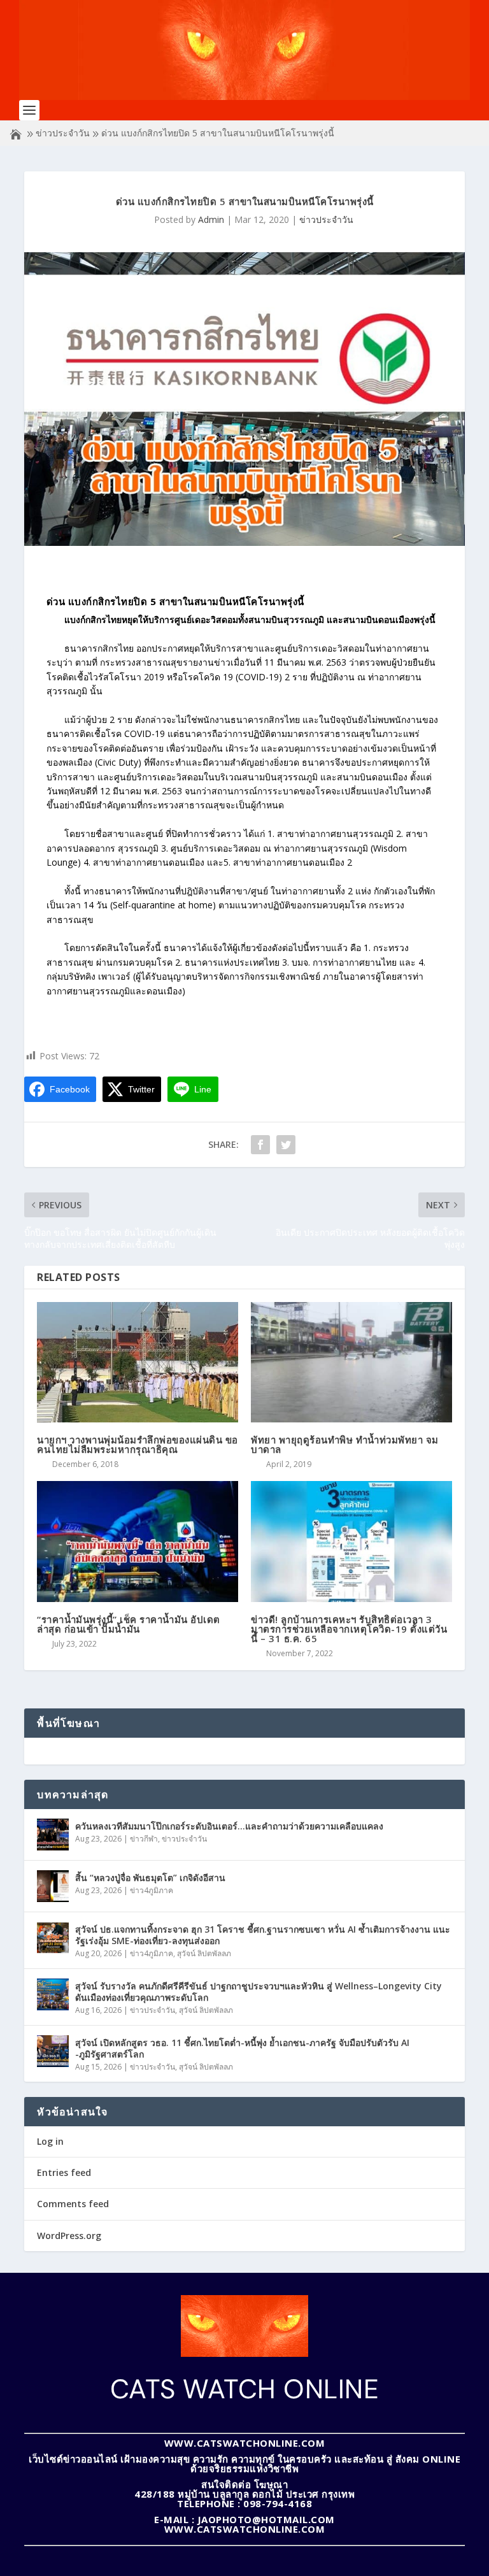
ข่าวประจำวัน (63, 133)
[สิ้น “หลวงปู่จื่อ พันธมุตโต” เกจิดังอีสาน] (53, 1886)
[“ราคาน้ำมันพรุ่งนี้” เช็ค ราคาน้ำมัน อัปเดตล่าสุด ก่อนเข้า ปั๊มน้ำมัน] (138, 1541)
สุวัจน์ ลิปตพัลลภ (204, 1953)
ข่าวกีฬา (144, 1839)
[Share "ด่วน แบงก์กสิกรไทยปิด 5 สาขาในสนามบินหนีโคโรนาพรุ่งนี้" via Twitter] (286, 1145)
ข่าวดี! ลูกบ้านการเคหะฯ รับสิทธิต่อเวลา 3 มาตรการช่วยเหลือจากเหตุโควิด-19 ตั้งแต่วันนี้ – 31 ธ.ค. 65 (349, 1629)
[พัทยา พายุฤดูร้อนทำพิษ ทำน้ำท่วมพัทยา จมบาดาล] (351, 1362)
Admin (211, 219)
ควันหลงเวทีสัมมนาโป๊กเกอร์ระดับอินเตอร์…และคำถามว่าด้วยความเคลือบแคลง (229, 1826)
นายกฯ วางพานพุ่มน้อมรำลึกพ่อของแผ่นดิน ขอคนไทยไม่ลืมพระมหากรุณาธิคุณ (138, 1444)
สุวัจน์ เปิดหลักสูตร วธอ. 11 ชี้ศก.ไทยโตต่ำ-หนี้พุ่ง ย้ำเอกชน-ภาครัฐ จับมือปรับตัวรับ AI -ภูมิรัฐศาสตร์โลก (242, 2048)
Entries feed (64, 2172)
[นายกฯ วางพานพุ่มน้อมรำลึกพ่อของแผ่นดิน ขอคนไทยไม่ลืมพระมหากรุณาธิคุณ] (138, 1362)
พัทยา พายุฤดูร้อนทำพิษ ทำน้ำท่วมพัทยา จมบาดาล (345, 1444)
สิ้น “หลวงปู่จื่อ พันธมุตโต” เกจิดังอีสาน (150, 1878)
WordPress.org (69, 2236)
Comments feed (73, 2204)
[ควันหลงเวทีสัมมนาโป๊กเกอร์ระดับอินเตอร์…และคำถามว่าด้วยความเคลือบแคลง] (53, 1835)
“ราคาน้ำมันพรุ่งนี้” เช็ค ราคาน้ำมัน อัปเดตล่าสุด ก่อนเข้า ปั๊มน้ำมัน (129, 1624)
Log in (50, 2141)
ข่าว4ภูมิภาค (152, 1890)
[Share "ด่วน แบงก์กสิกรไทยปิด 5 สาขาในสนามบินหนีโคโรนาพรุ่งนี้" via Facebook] (260, 1145)
